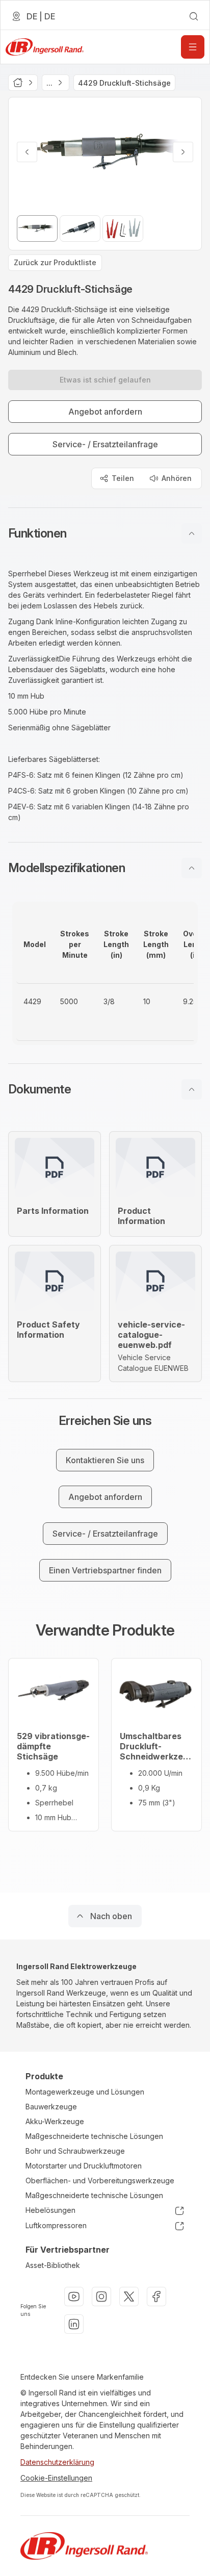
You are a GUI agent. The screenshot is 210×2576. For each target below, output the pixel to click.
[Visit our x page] (129, 2297)
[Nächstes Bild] (183, 152)
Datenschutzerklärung (57, 2462)
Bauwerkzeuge (51, 2107)
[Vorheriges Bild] (27, 152)
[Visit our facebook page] (156, 2297)
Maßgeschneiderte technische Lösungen (94, 2136)
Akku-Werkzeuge (55, 2121)
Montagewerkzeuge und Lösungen (85, 2092)
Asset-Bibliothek (53, 2265)
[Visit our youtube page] (74, 2297)
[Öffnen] (193, 47)
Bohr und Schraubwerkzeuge (75, 2151)
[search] (194, 16)
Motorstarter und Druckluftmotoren (84, 2166)
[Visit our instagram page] (101, 2297)
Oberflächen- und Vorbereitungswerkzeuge (100, 2180)
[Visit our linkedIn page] (74, 2324)
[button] (105, 533)
